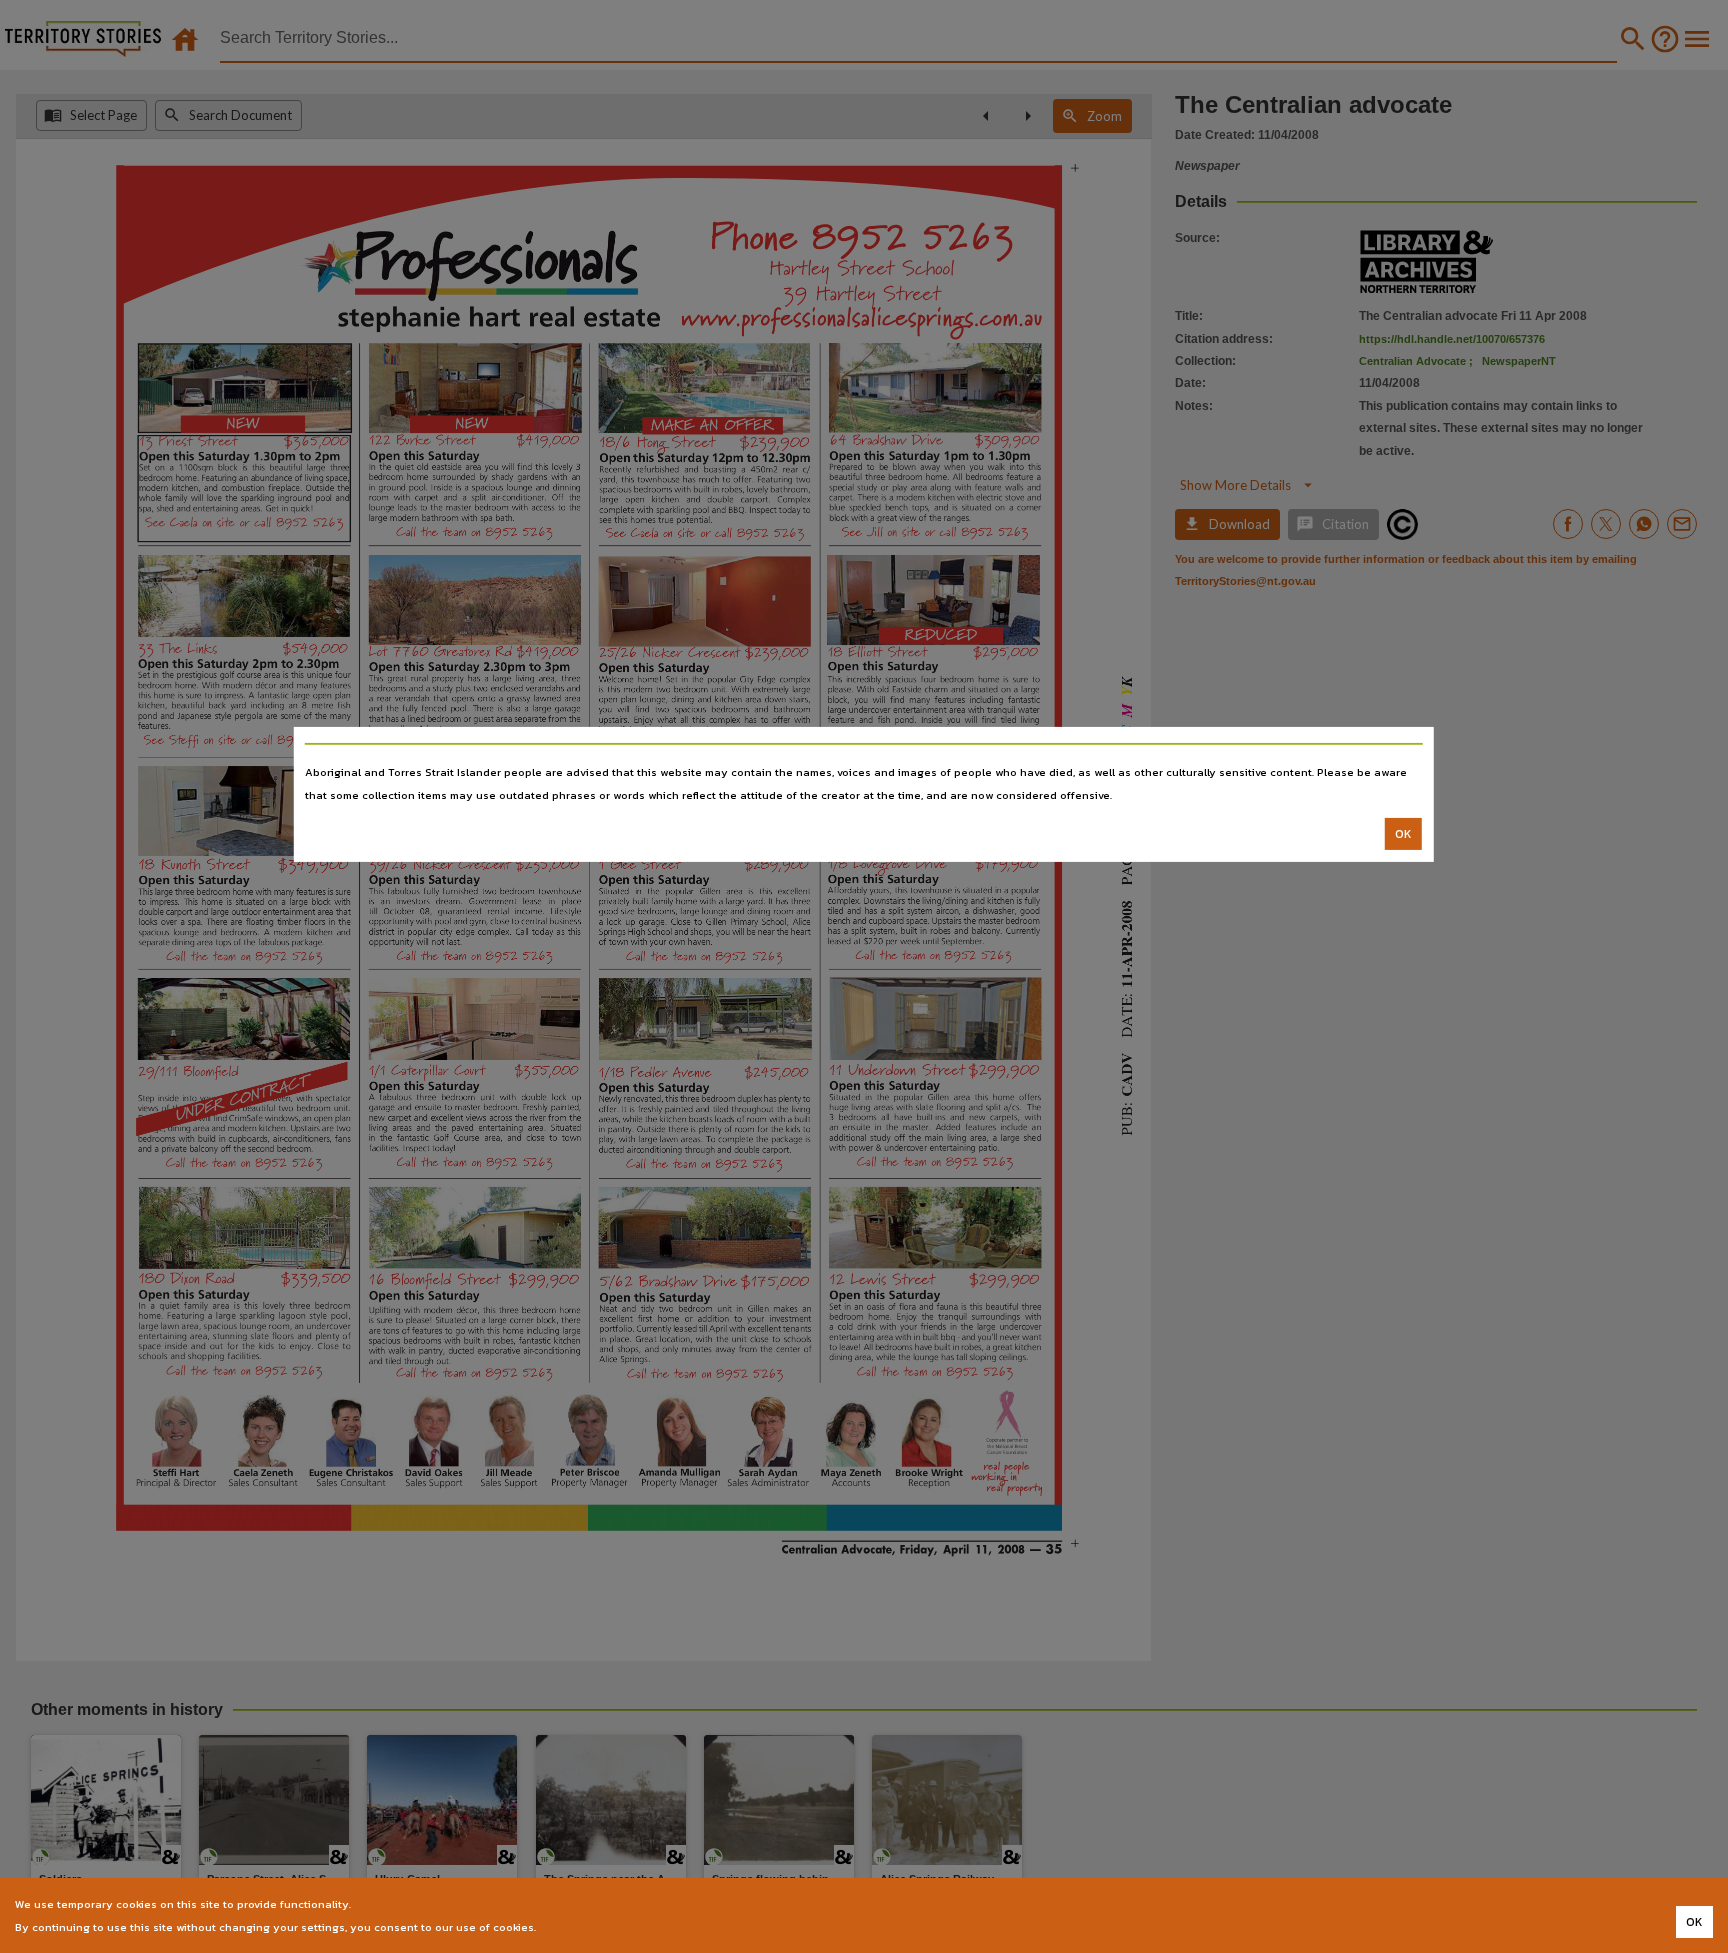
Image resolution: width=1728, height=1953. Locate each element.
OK (1403, 834)
